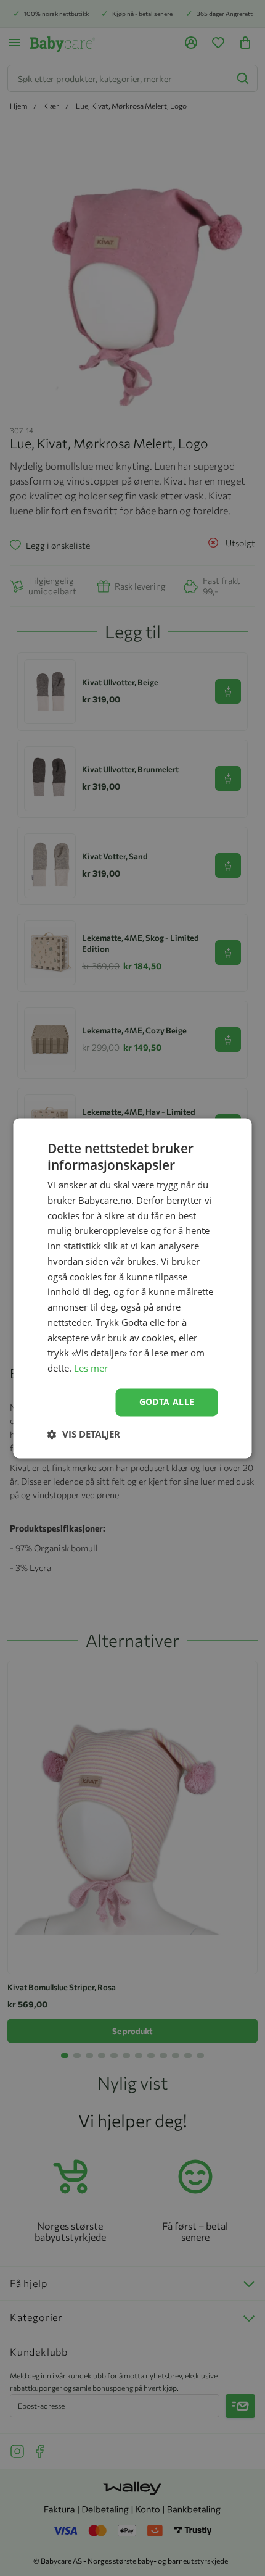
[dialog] (132, 1288)
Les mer (91, 1369)
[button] (84, 1434)
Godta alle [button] (167, 1402)
